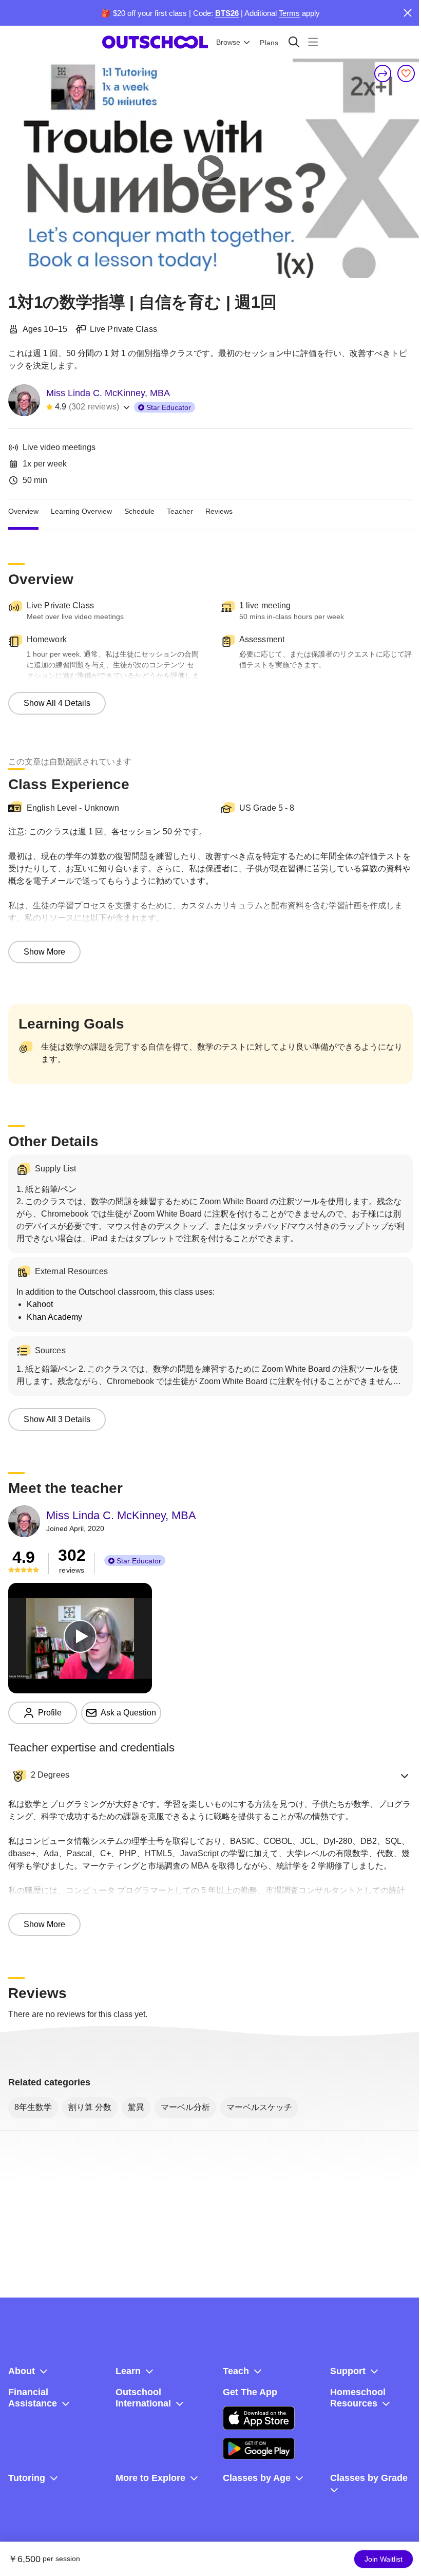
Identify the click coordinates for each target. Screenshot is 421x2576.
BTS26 (227, 13)
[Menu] (313, 42)
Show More (44, 952)
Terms (289, 13)
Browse (228, 42)
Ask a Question (128, 1713)
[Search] (294, 42)
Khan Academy (54, 1317)
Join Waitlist (384, 2559)
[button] (210, 1776)
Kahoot (40, 1304)
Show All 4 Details (57, 703)
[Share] (383, 73)
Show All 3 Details (57, 1419)
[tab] (23, 512)
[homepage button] (155, 42)
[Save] (406, 73)
